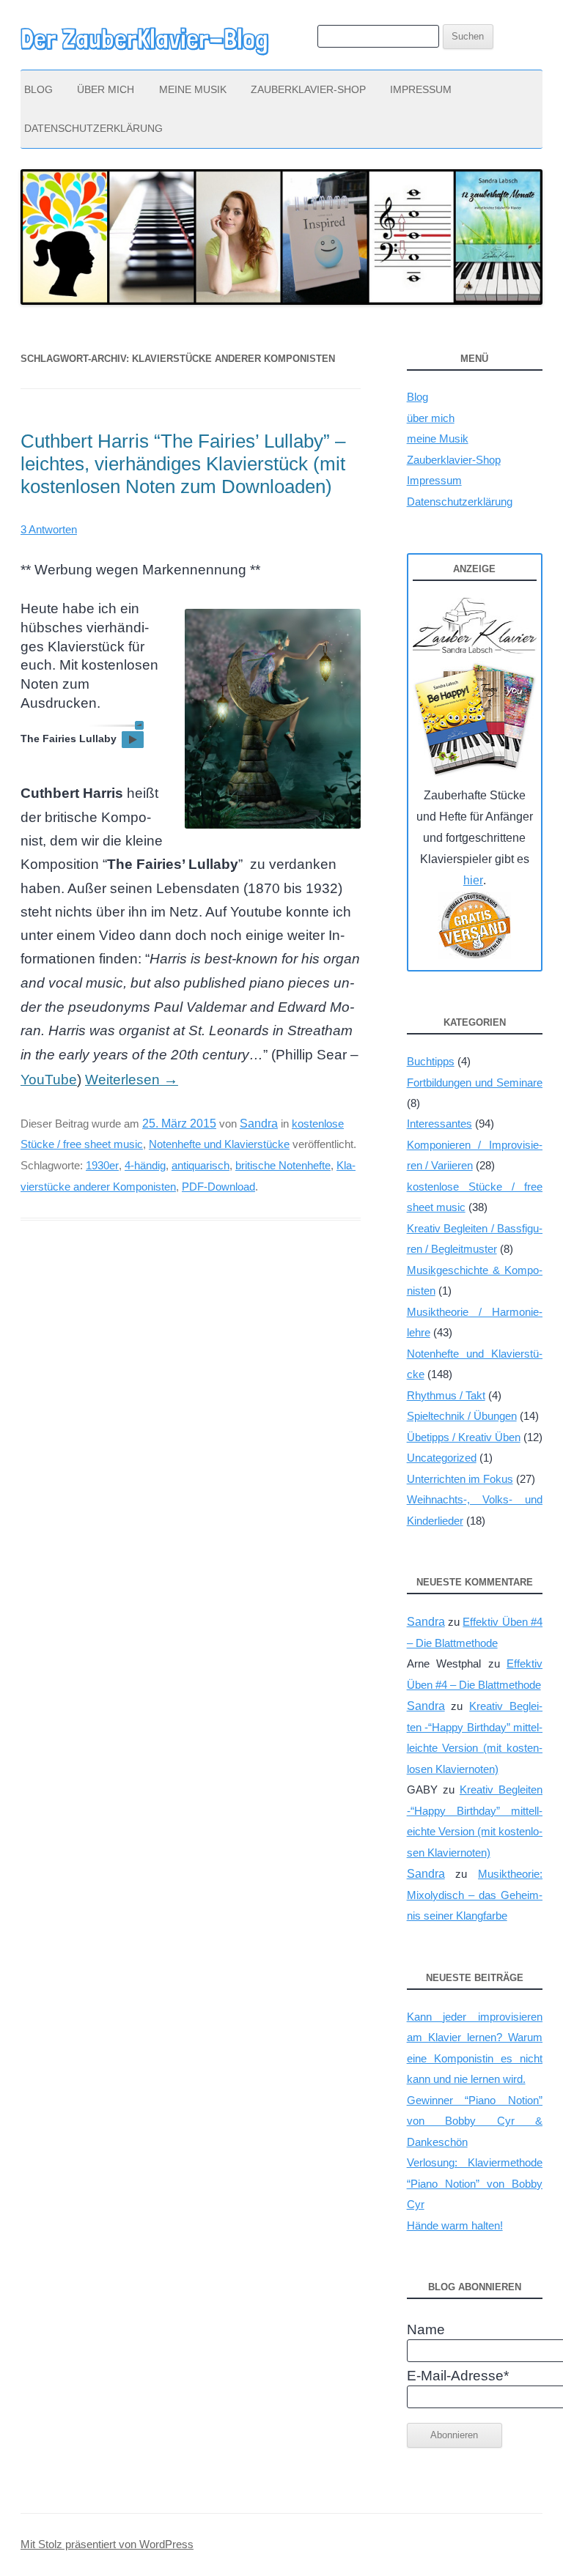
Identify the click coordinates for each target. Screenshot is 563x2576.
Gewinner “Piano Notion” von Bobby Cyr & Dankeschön (475, 2121)
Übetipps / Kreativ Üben (464, 1437)
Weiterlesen (132, 1080)
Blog (38, 89)
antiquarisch (200, 1165)
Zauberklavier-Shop (308, 89)
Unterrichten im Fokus (460, 1479)
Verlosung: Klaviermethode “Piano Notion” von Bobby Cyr (475, 2183)
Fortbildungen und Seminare (475, 1082)
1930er (102, 1165)
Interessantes (439, 1124)
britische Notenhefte (283, 1165)
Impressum (421, 89)
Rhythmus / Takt (446, 1395)
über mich (106, 89)
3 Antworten (49, 529)
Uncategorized (442, 1458)
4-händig (145, 1165)
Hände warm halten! (455, 2225)
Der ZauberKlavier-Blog (144, 39)
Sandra (259, 1123)
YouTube (49, 1080)
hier (473, 880)
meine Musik (193, 89)
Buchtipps (431, 1061)
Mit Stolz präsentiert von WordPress (107, 2544)
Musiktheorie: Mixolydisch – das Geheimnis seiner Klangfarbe (475, 1895)
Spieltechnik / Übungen (462, 1416)
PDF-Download (218, 1187)
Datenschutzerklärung (93, 128)
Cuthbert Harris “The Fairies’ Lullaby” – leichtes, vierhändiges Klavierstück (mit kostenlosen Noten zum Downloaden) (183, 464)
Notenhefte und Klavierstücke (219, 1144)
